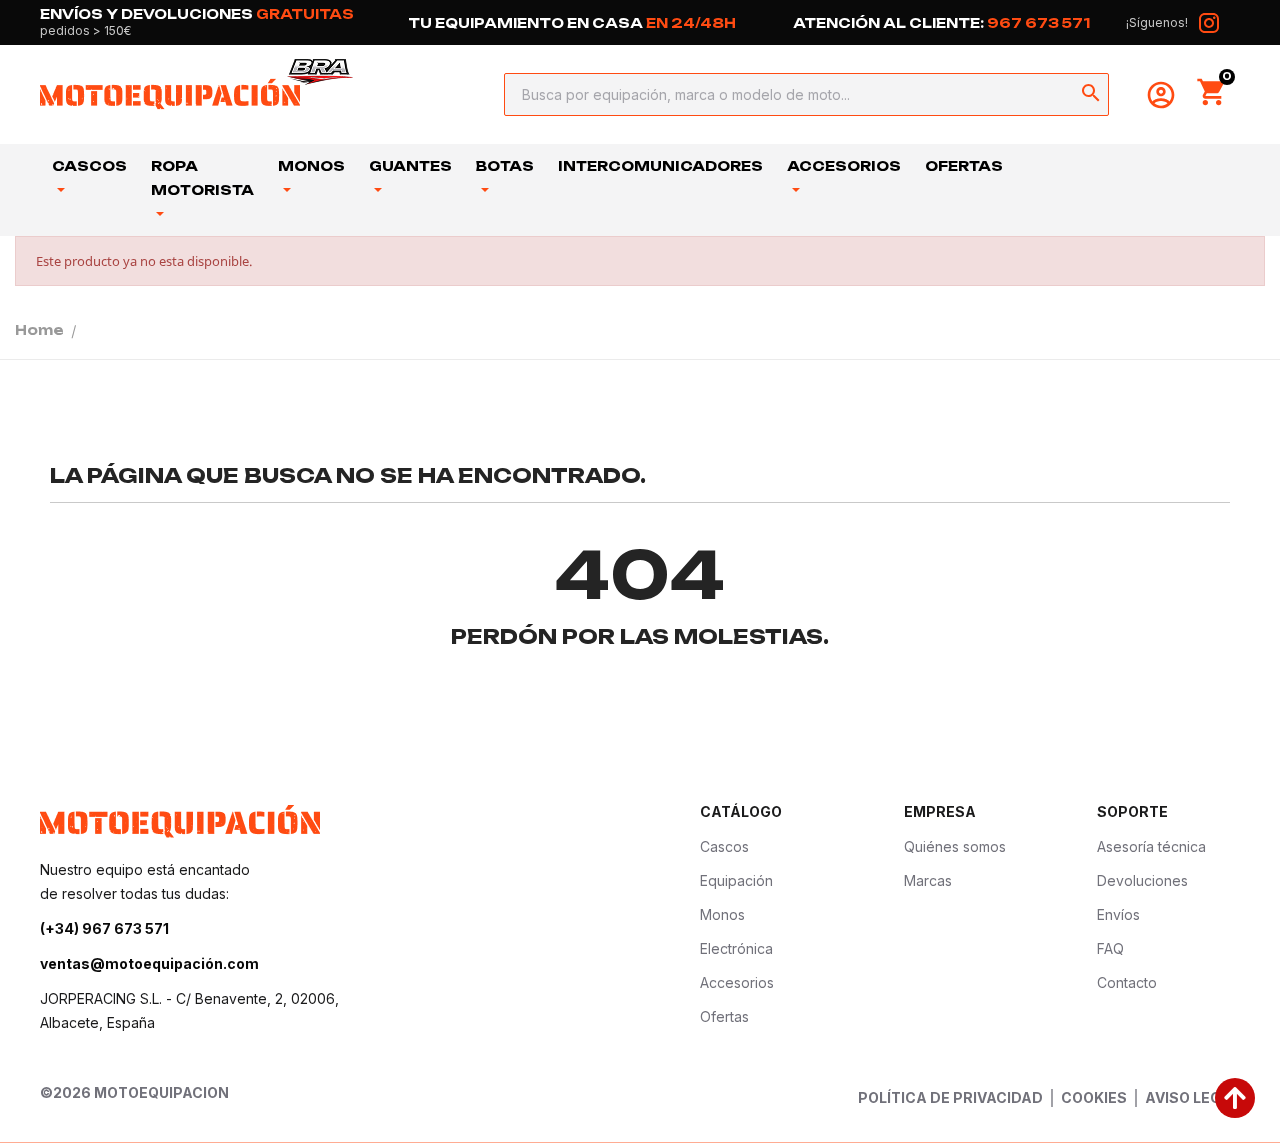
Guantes (410, 166)
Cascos (89, 166)
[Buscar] (1090, 94)
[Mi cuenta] (1161, 95)
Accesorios (844, 166)
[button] (1212, 92)
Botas (505, 166)
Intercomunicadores (660, 166)
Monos (311, 166)
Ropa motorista (202, 178)
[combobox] (800, 94)
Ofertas (964, 166)
